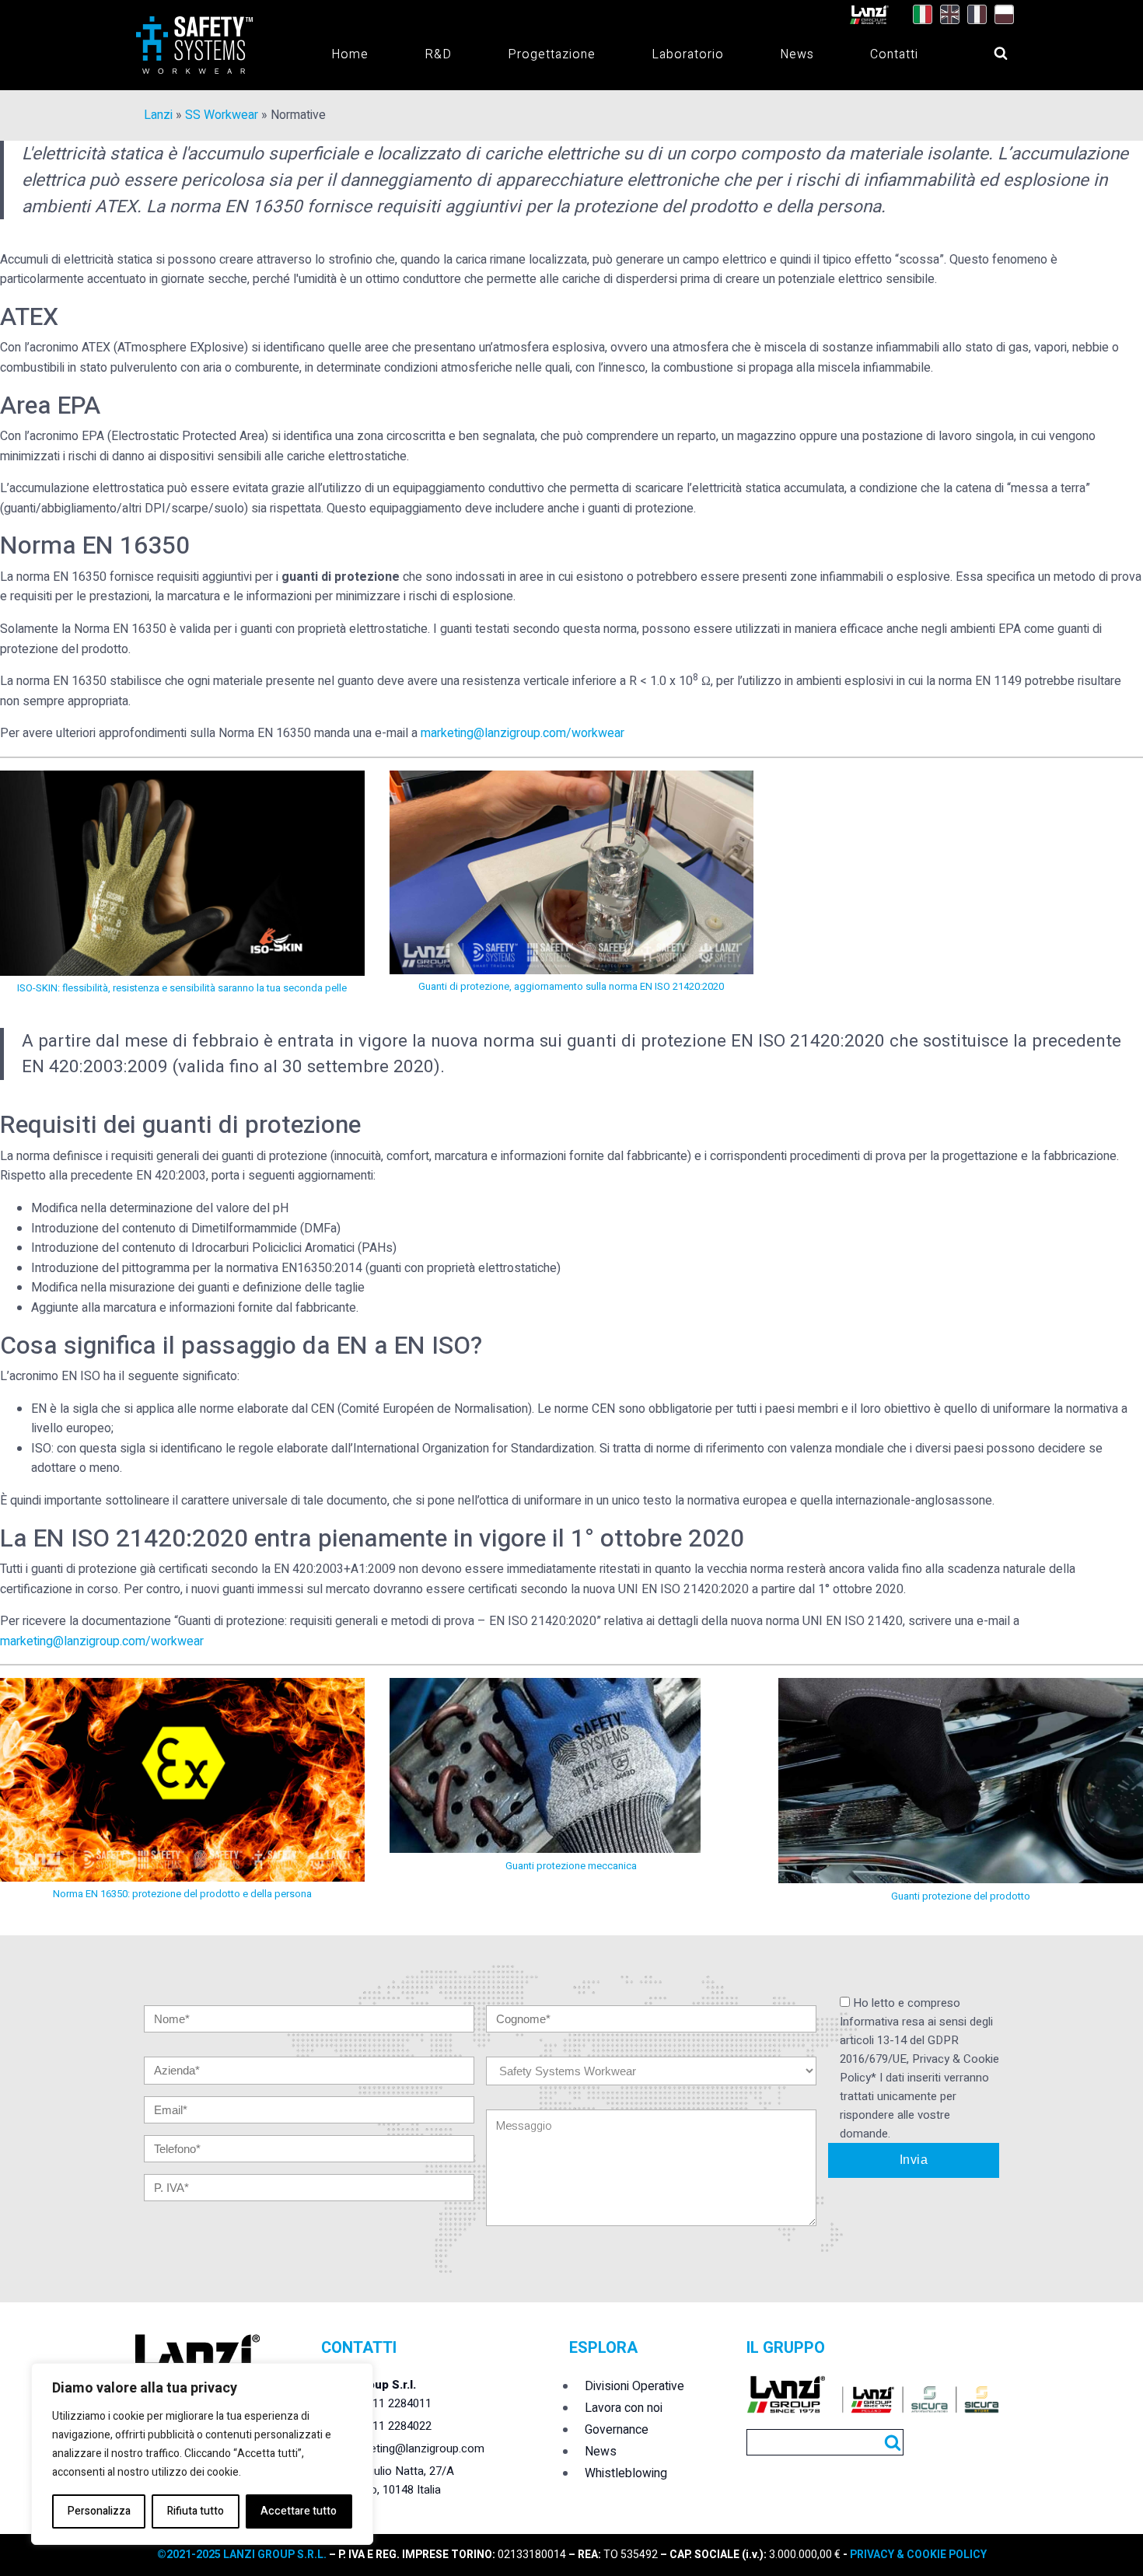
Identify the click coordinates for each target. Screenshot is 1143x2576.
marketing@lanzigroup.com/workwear (523, 733)
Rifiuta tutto (196, 2511)
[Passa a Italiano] (919, 15)
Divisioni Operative (634, 2386)
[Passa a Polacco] (1000, 15)
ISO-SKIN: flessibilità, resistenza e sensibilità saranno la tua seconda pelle (182, 988)
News (797, 54)
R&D (438, 54)
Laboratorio (688, 54)
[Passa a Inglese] (946, 15)
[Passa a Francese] (973, 15)
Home (350, 54)
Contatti (894, 54)
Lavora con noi (624, 2408)
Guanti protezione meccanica (571, 1866)
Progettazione (552, 54)
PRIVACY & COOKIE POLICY (917, 2555)
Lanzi (158, 115)
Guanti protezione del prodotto (961, 1896)
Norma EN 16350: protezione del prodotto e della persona (182, 1894)
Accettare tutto (299, 2511)
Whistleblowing (626, 2473)
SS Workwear (222, 115)
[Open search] (986, 49)
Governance (617, 2430)
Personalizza (99, 2511)
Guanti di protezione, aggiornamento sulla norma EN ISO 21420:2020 (571, 986)
